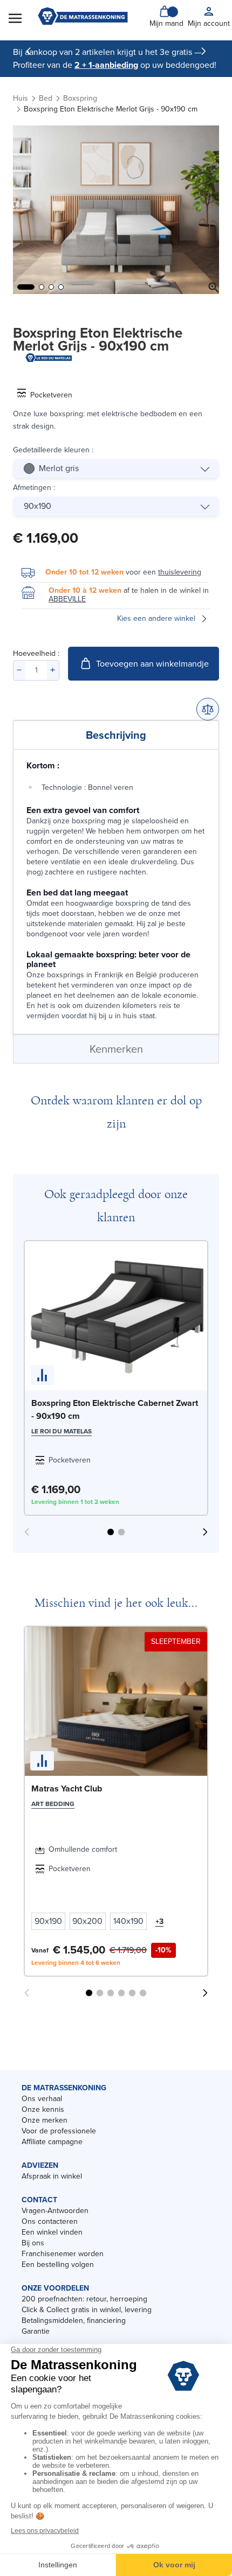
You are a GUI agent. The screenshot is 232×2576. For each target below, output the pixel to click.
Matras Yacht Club (67, 1788)
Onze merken (45, 2120)
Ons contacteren (50, 2221)
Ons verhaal (42, 2099)
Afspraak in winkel (52, 2176)
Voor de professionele (59, 2131)
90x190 (37, 506)
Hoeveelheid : (36, 653)
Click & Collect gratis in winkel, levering (87, 2310)
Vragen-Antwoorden (55, 2211)
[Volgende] (203, 51)
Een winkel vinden (52, 2232)
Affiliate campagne (52, 2142)
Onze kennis (43, 2109)
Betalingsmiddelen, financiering (74, 2320)
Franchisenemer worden (63, 2254)
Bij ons (33, 2243)
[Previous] (29, 51)
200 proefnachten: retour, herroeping (84, 2299)
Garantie (36, 2331)
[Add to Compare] (208, 709)
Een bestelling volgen (58, 2264)
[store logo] (83, 17)
